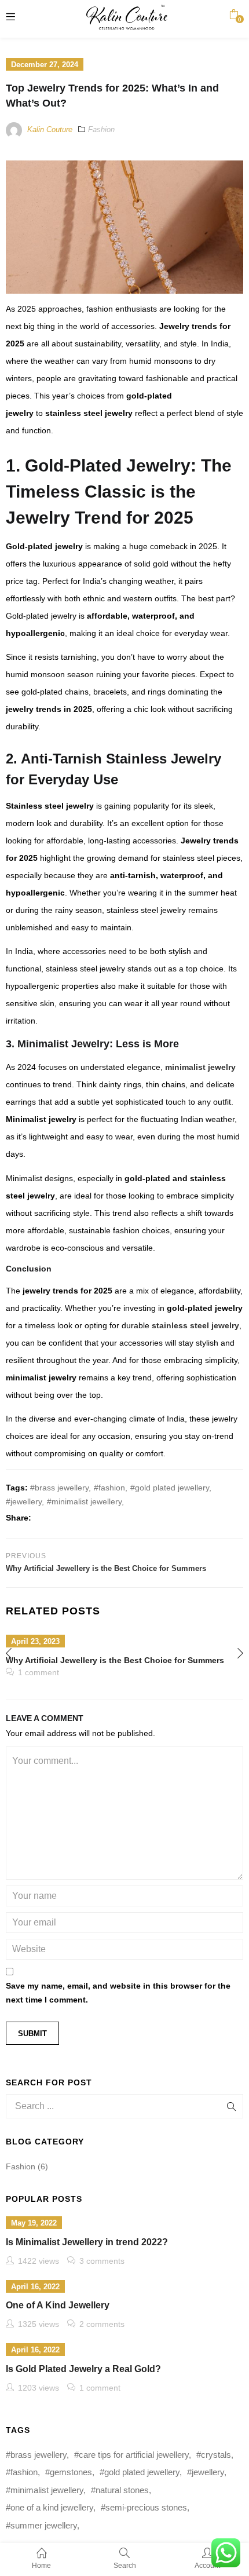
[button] (234, 14)
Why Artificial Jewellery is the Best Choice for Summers (115, 1660)
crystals (216, 2455)
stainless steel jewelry (195, 1325)
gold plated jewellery (172, 1488)
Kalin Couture (50, 129)
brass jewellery (62, 1488)
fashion (112, 1488)
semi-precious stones (146, 2507)
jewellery (26, 1501)
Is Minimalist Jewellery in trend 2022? (87, 2242)
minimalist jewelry (200, 1067)
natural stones (122, 2490)
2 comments (102, 2324)
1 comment (39, 1672)
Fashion (101, 129)
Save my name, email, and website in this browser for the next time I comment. (118, 1993)
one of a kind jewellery (52, 2507)
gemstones (71, 2472)
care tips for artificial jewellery (134, 2455)
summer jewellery (44, 2525)
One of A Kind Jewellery (58, 2305)
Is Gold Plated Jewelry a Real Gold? (83, 2369)
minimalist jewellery (87, 1501)
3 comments (102, 2261)
